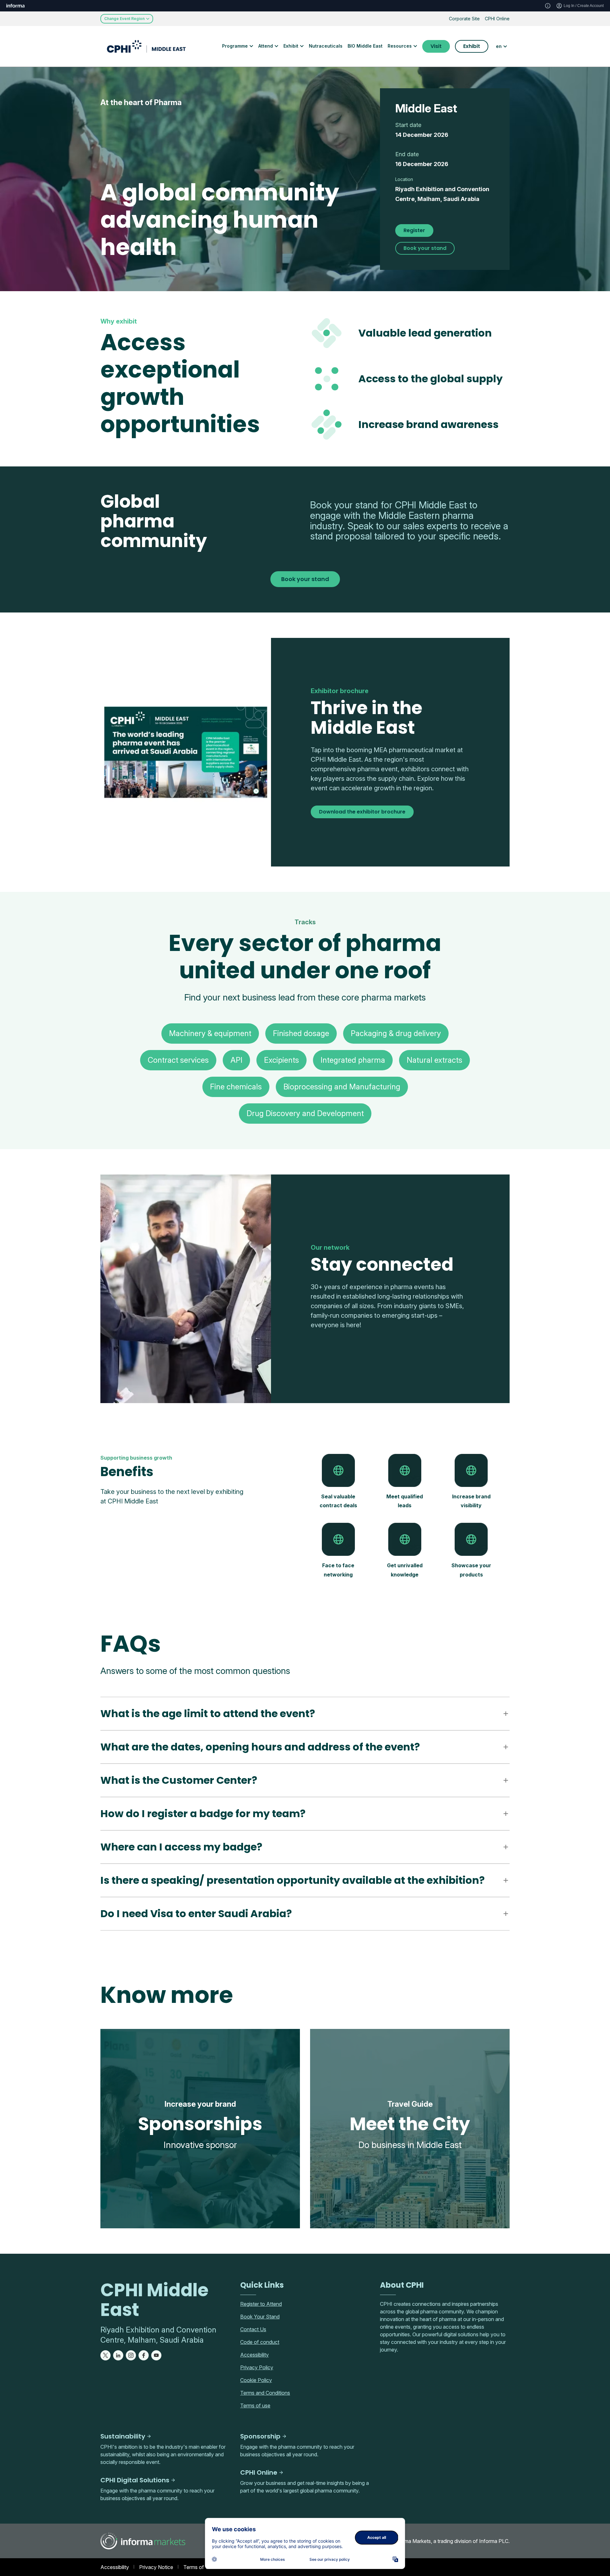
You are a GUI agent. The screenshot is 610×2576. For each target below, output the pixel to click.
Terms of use (255, 2405)
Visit (436, 46)
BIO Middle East (365, 46)
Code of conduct (260, 2342)
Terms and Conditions (265, 2393)
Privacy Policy (257, 2367)
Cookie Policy (256, 2380)
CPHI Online (497, 19)
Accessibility (254, 2355)
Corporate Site (464, 19)
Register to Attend (261, 2304)
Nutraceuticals (326, 46)
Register (414, 230)
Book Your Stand (260, 2317)
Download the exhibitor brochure (362, 812)
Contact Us (253, 2329)
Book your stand (425, 248)
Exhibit (472, 46)
